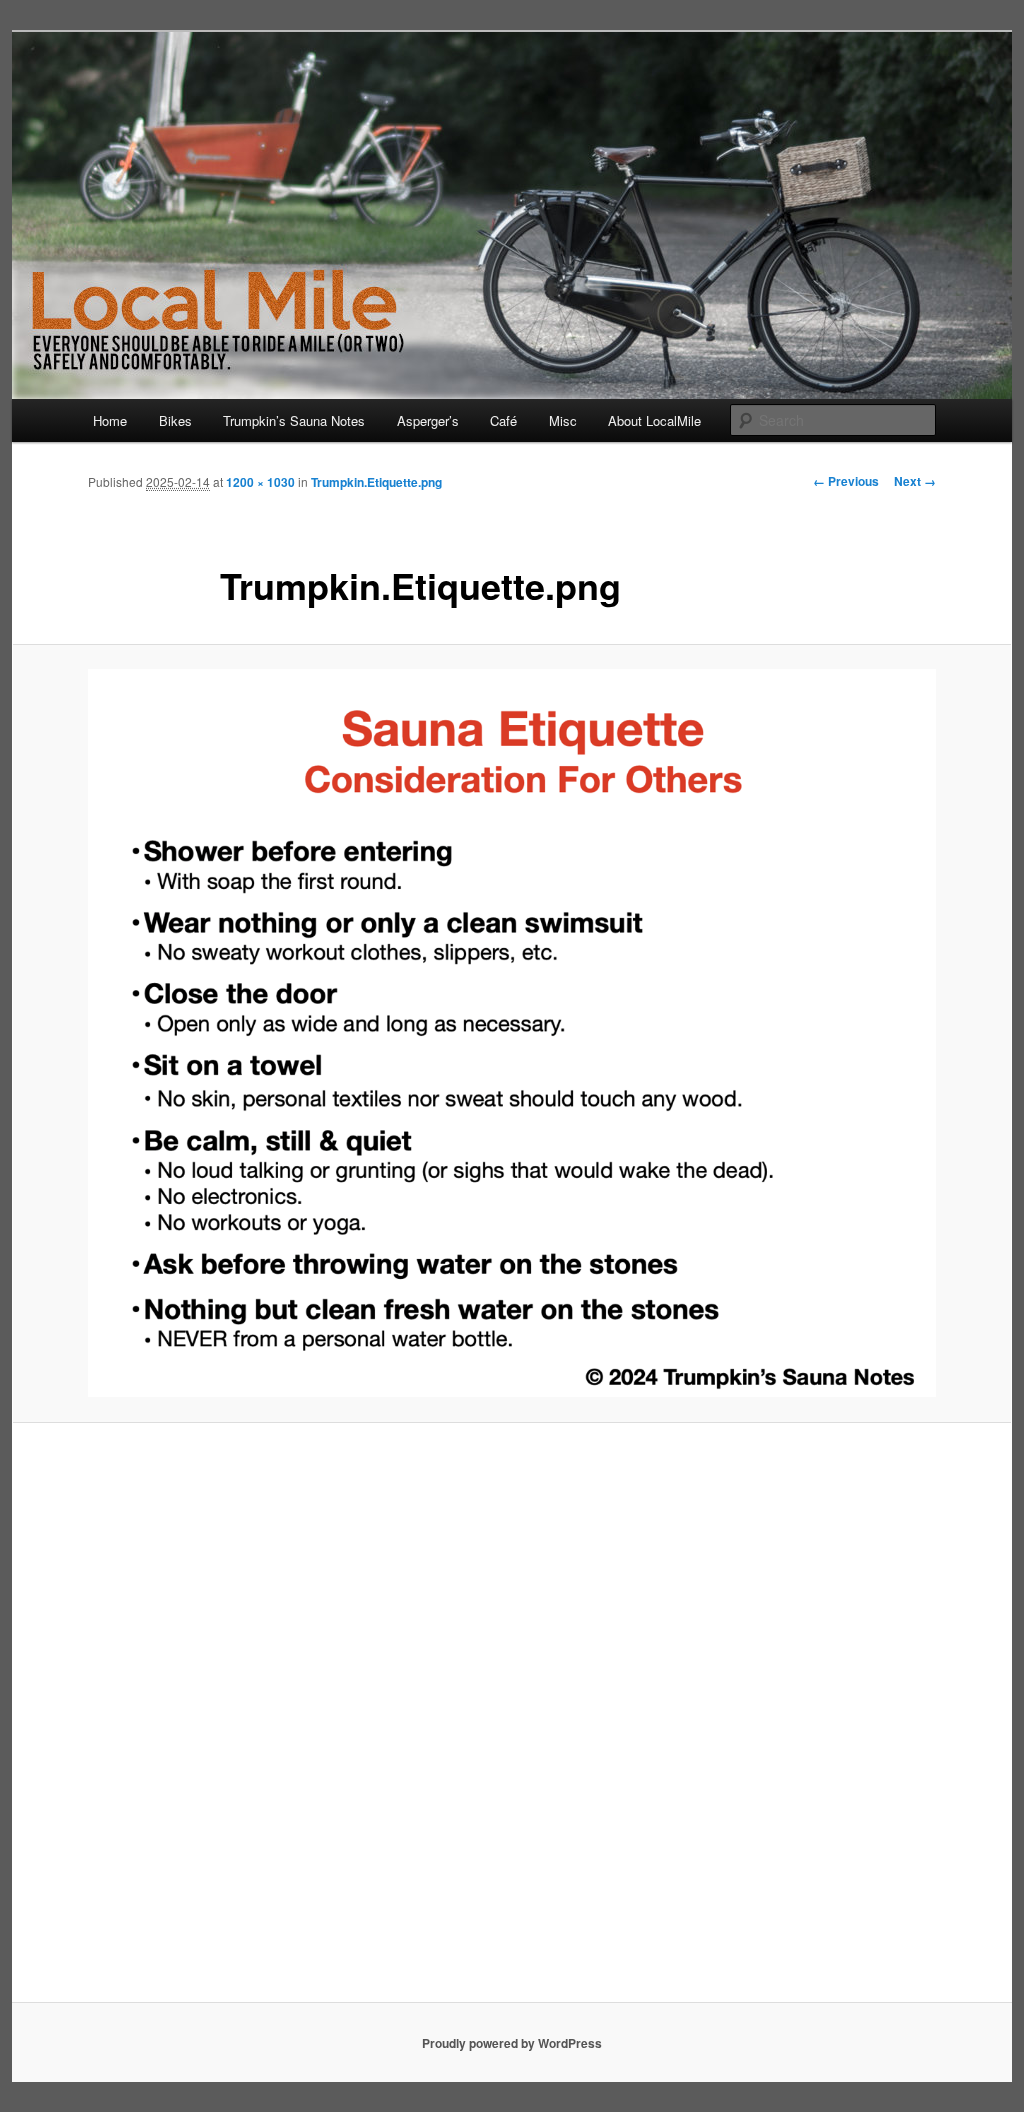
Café (503, 420)
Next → (915, 481)
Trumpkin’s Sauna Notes (294, 420)
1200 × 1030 (260, 482)
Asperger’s (428, 420)
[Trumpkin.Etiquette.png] (512, 1033)
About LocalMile (654, 420)
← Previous (846, 481)
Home (110, 420)
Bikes (175, 420)
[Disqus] (512, 1721)
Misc (563, 420)
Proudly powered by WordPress (512, 2043)
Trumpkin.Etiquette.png (376, 482)
